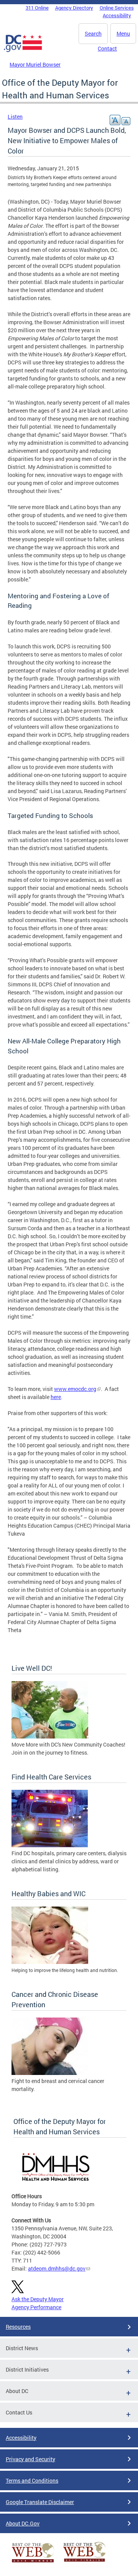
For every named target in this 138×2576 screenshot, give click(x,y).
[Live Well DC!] (50, 1736)
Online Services (117, 8)
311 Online (37, 8)
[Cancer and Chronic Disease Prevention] (50, 2073)
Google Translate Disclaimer (40, 2502)
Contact (107, 48)
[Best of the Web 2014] (33, 2562)
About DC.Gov (23, 2523)
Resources (18, 2327)
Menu (123, 33)
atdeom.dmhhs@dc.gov (57, 2268)
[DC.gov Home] (23, 51)
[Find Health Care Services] (50, 1845)
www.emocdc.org (75, 1389)
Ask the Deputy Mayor (38, 2299)
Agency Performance (36, 2307)
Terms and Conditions (32, 2481)
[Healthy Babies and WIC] (50, 1962)
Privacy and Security (30, 2459)
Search (93, 33)
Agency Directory (74, 8)
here (56, 1397)
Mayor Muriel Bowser (35, 64)
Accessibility (117, 15)
